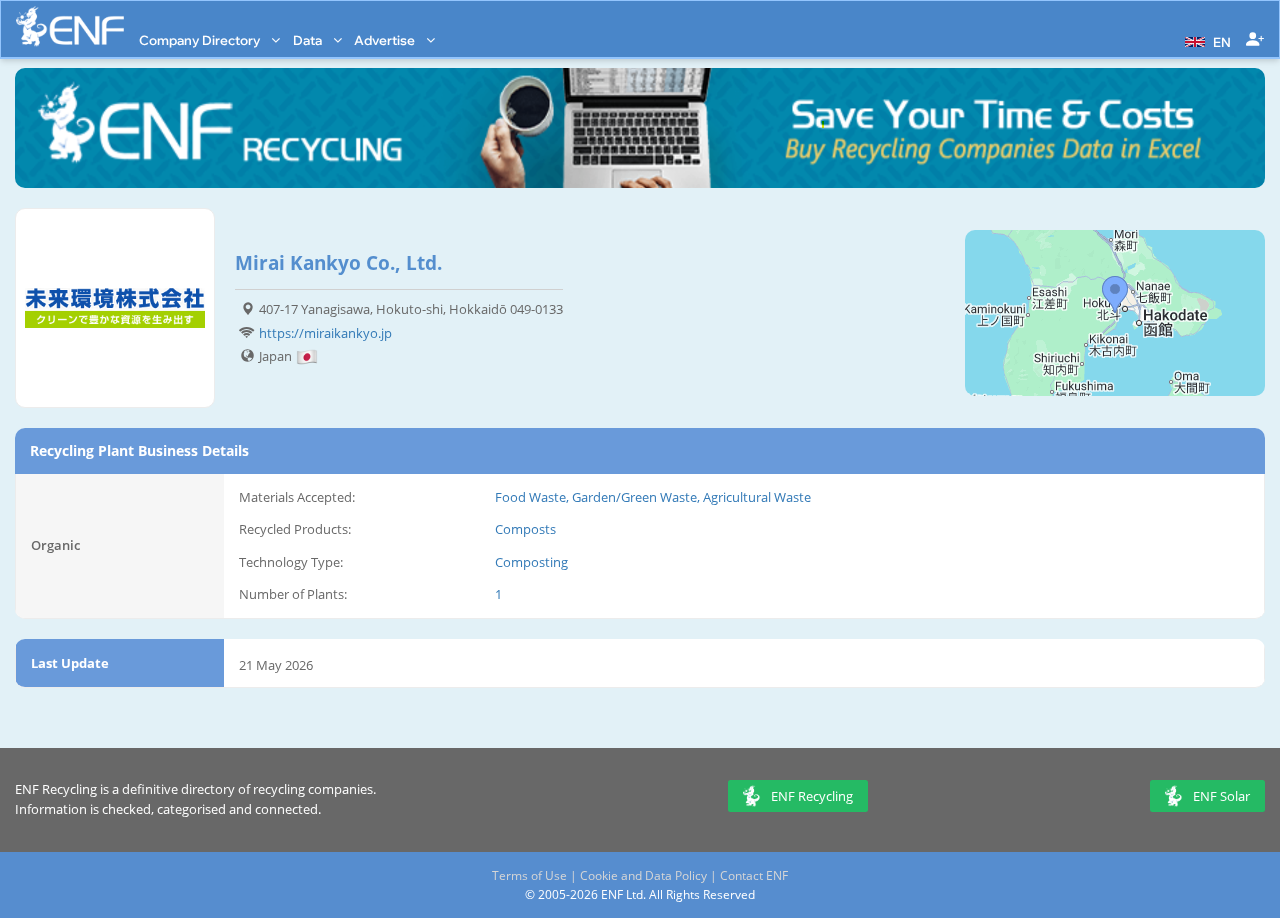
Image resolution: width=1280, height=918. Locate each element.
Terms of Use (529, 875)
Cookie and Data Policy (643, 875)
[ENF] (70, 26)
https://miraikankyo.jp (325, 333)
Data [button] (309, 40)
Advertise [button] (386, 40)
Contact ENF (754, 875)
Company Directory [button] (201, 40)
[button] (1205, 40)
